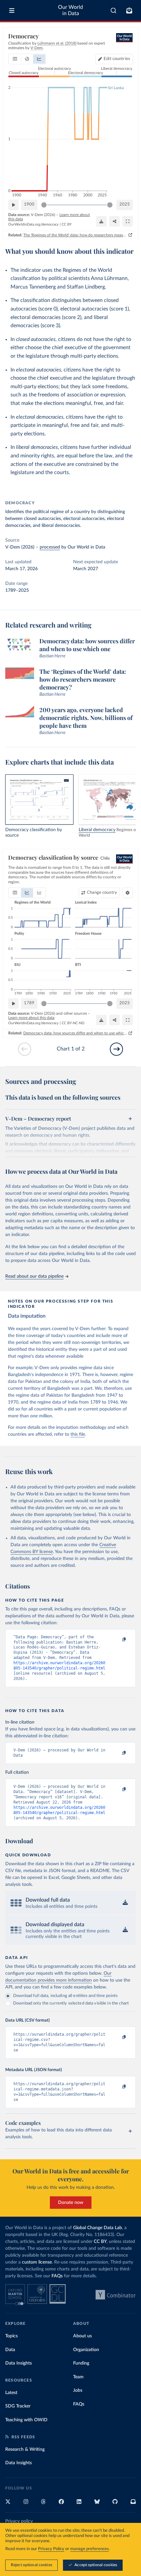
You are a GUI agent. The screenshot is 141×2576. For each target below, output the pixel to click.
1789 (29, 1003)
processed (50, 547)
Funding (81, 2363)
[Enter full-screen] (128, 221)
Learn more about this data (31, 1018)
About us (82, 2336)
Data (10, 2350)
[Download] (101, 221)
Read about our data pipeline (34, 1276)
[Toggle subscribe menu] (129, 10)
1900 (29, 204)
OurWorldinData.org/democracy (33, 224)
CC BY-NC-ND (73, 1023)
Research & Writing (25, 2449)
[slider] (44, 205)
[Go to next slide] (116, 1049)
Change (102, 893)
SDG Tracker (18, 2406)
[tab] (15, 59)
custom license (37, 2262)
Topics (11, 2336)
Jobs (78, 2390)
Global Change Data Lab (98, 2228)
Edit (117, 59)
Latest (11, 2393)
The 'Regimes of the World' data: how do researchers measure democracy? (75, 235)
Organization (86, 2350)
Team (78, 2377)
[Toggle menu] (12, 10)
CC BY (67, 224)
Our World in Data (70, 10)
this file (78, 1434)
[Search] (114, 10)
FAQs (57, 2276)
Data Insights (19, 2363)
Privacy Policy (51, 2549)
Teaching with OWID (26, 2420)
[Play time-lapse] (13, 205)
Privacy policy (19, 2521)
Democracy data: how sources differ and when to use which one (75, 1033)
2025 (125, 204)
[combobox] (114, 10)
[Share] (114, 221)
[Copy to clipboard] (117, 1640)
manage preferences (90, 2549)
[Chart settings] (128, 893)
